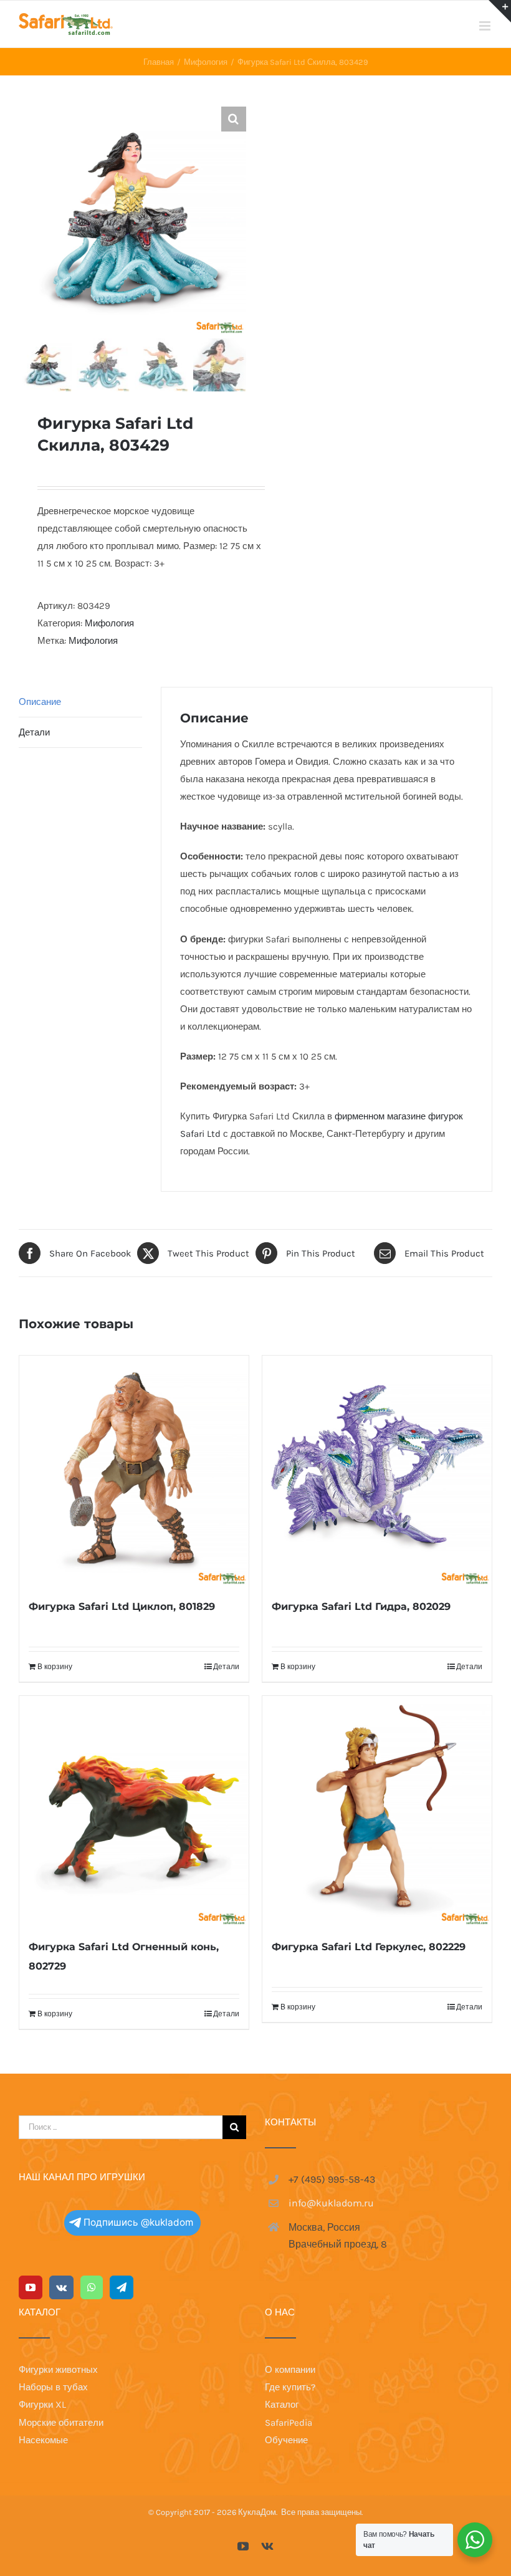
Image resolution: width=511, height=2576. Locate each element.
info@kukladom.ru (331, 2203)
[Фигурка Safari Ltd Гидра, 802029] (377, 1470)
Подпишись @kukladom (138, 2222)
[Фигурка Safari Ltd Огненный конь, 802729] (134, 1811)
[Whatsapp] (92, 2287)
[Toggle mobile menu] (486, 26)
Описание (40, 702)
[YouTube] (31, 2287)
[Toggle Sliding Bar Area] (500, 11)
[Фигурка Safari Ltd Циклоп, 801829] (134, 1470)
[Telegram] (122, 2287)
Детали (34, 732)
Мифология (109, 623)
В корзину (55, 1667)
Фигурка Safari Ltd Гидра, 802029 (361, 1606)
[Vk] (61, 2287)
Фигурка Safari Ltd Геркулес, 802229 (369, 1947)
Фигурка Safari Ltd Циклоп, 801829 (122, 1606)
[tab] (80, 702)
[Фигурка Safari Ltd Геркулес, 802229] (377, 1811)
